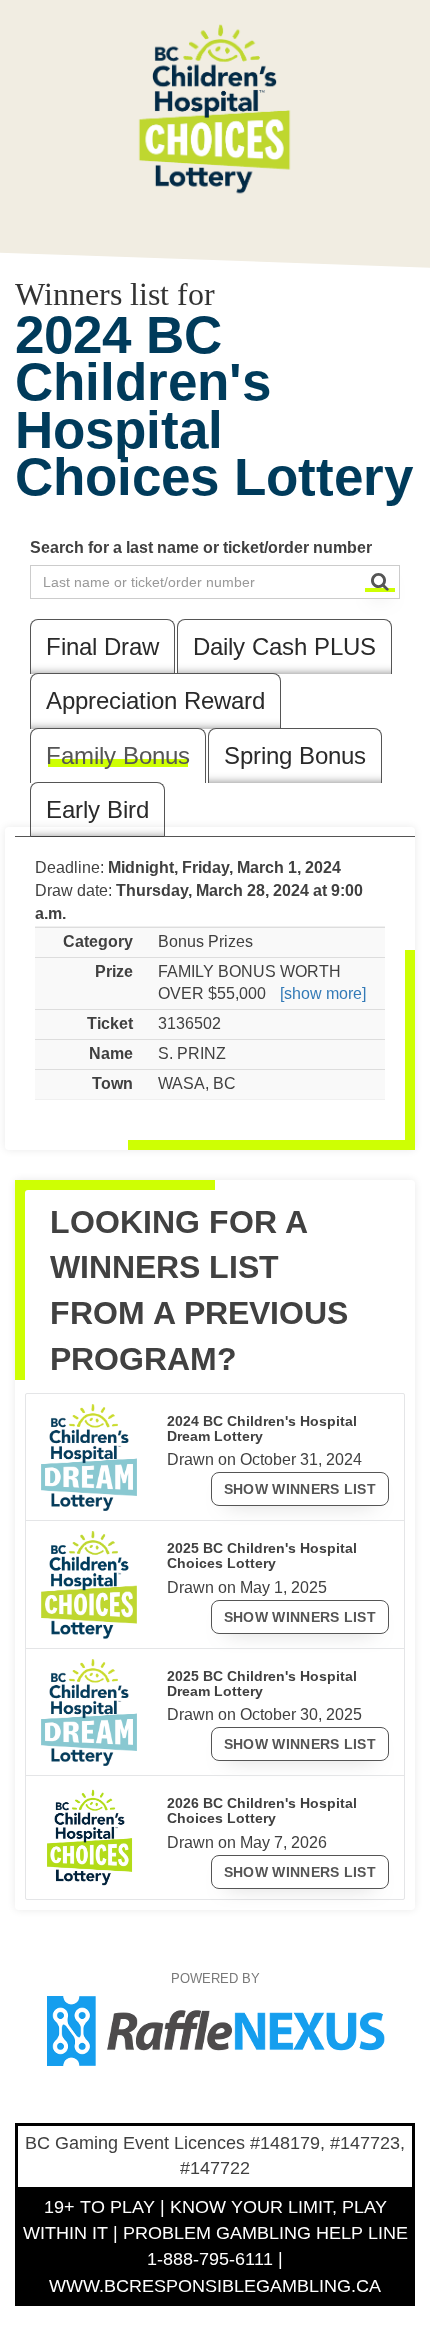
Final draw (102, 646)
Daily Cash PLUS (284, 646)
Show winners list (300, 1489)
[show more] (323, 993)
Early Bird (97, 809)
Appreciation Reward (155, 700)
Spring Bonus (295, 755)
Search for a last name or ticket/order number (201, 547)
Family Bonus (118, 755)
